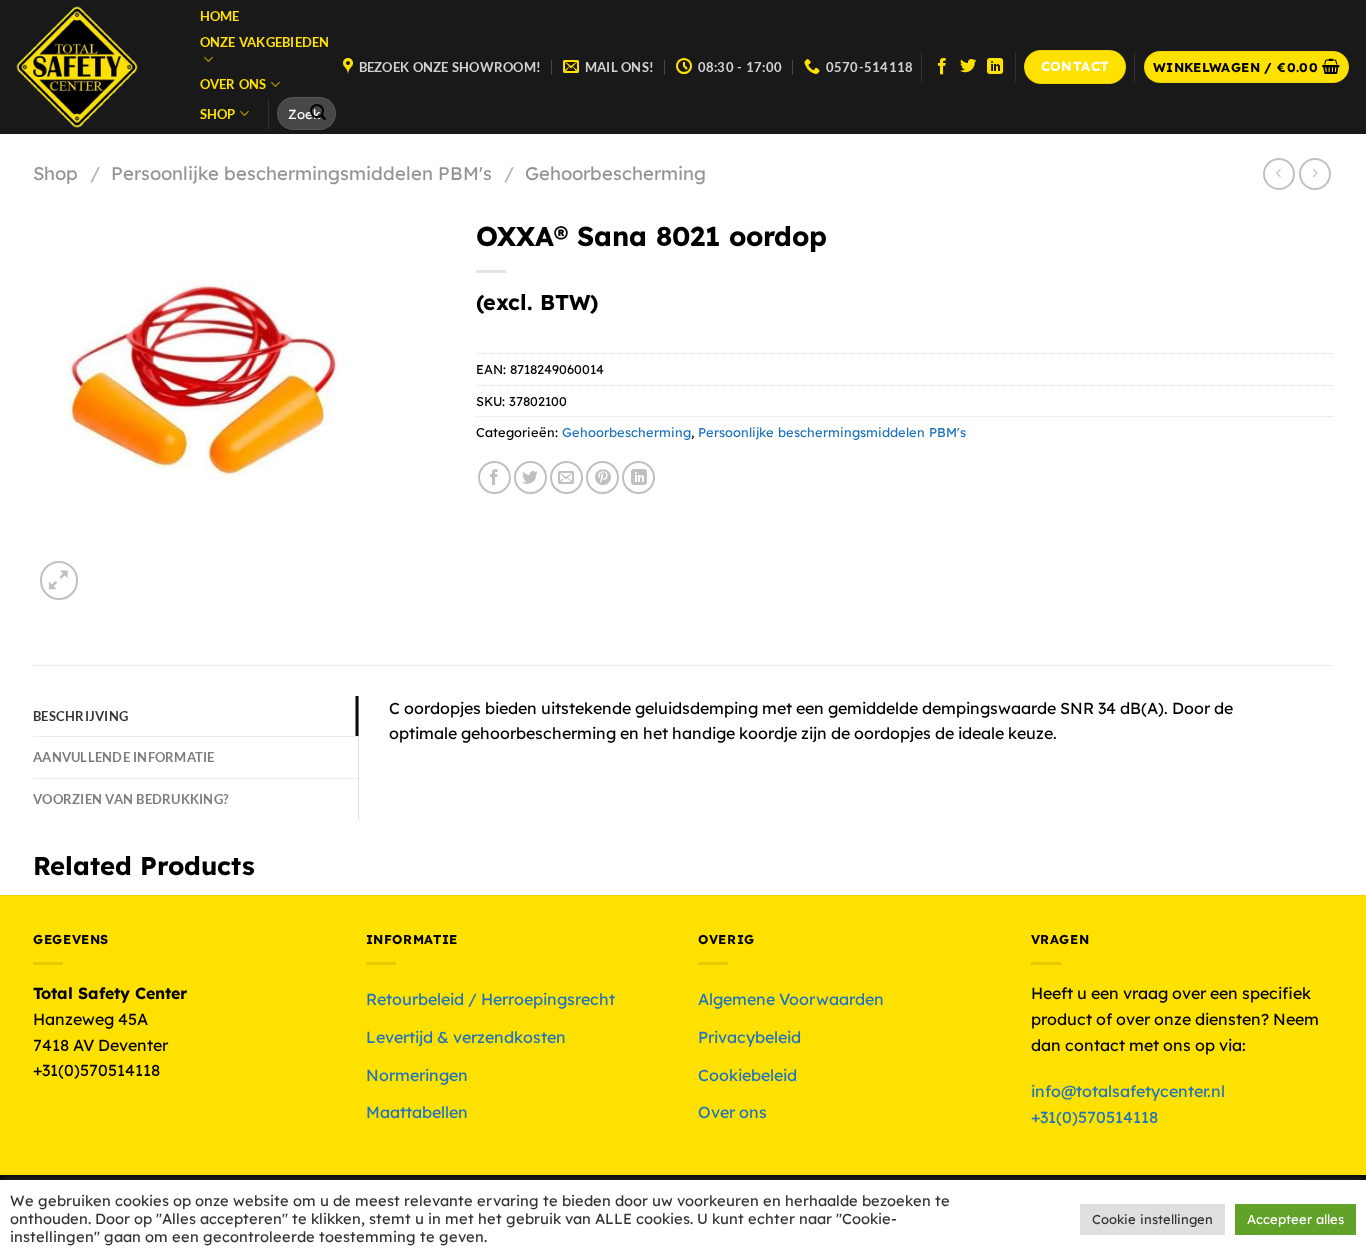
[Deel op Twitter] (530, 477)
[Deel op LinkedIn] (638, 477)
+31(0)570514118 (1094, 1117)
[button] (1247, 67)
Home (220, 16)
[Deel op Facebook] (494, 477)
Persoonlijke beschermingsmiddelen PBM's (301, 173)
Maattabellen (417, 1112)
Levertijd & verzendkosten (466, 1037)
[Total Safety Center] (86, 67)
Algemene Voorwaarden (791, 999)
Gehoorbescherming (615, 173)
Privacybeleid (749, 1037)
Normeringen (417, 1075)
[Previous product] (1314, 173)
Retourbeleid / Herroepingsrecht (490, 999)
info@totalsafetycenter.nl (1130, 1091)
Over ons (233, 84)
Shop (218, 114)
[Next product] (1278, 173)
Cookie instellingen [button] (1152, 1219)
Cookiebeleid (747, 1075)
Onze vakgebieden (265, 42)
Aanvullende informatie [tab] (124, 757)
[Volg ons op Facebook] (942, 67)
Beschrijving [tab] (80, 716)
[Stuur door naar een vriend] (566, 477)
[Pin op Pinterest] (602, 477)
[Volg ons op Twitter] (968, 67)
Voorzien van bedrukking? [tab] (130, 799)
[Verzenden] (318, 114)
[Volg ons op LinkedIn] (995, 67)
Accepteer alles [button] (1295, 1219)
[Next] (107, 570)
